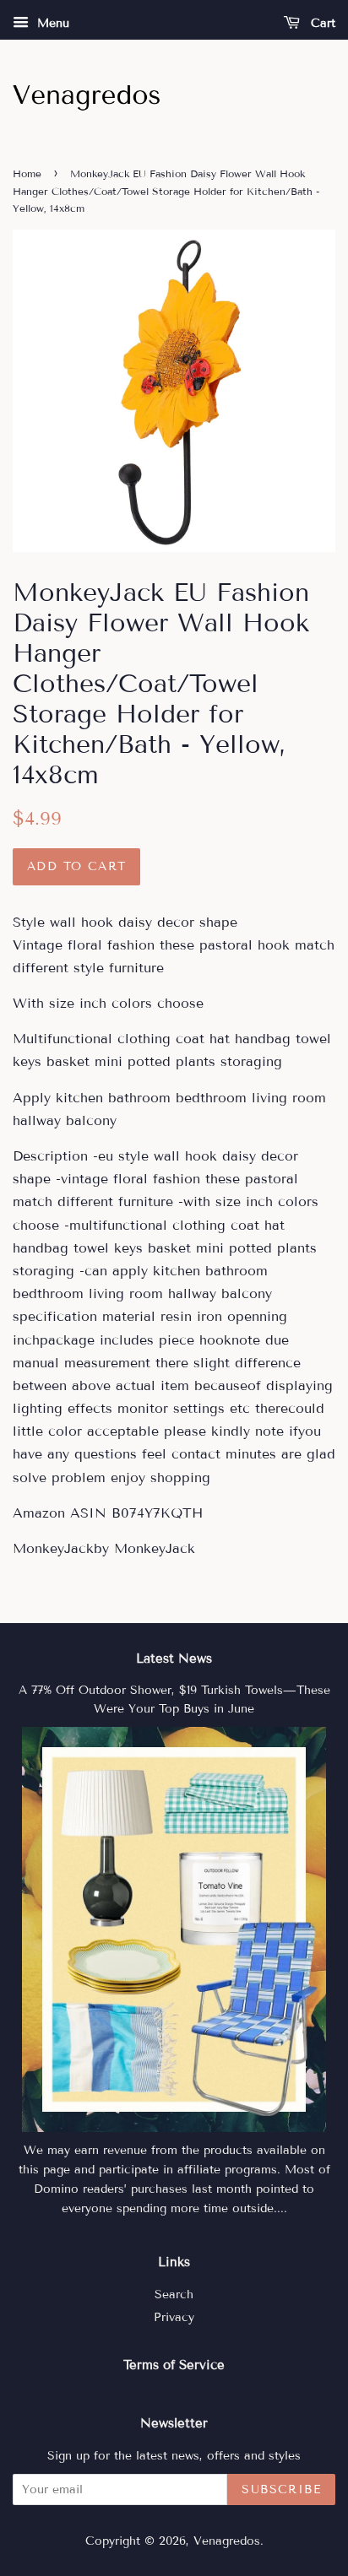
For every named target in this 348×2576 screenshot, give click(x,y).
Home (27, 173)
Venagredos (227, 2541)
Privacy (174, 2317)
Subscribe (281, 2489)
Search (174, 2295)
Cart (321, 23)
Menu (51, 23)
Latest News (174, 1659)
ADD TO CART (76, 866)
